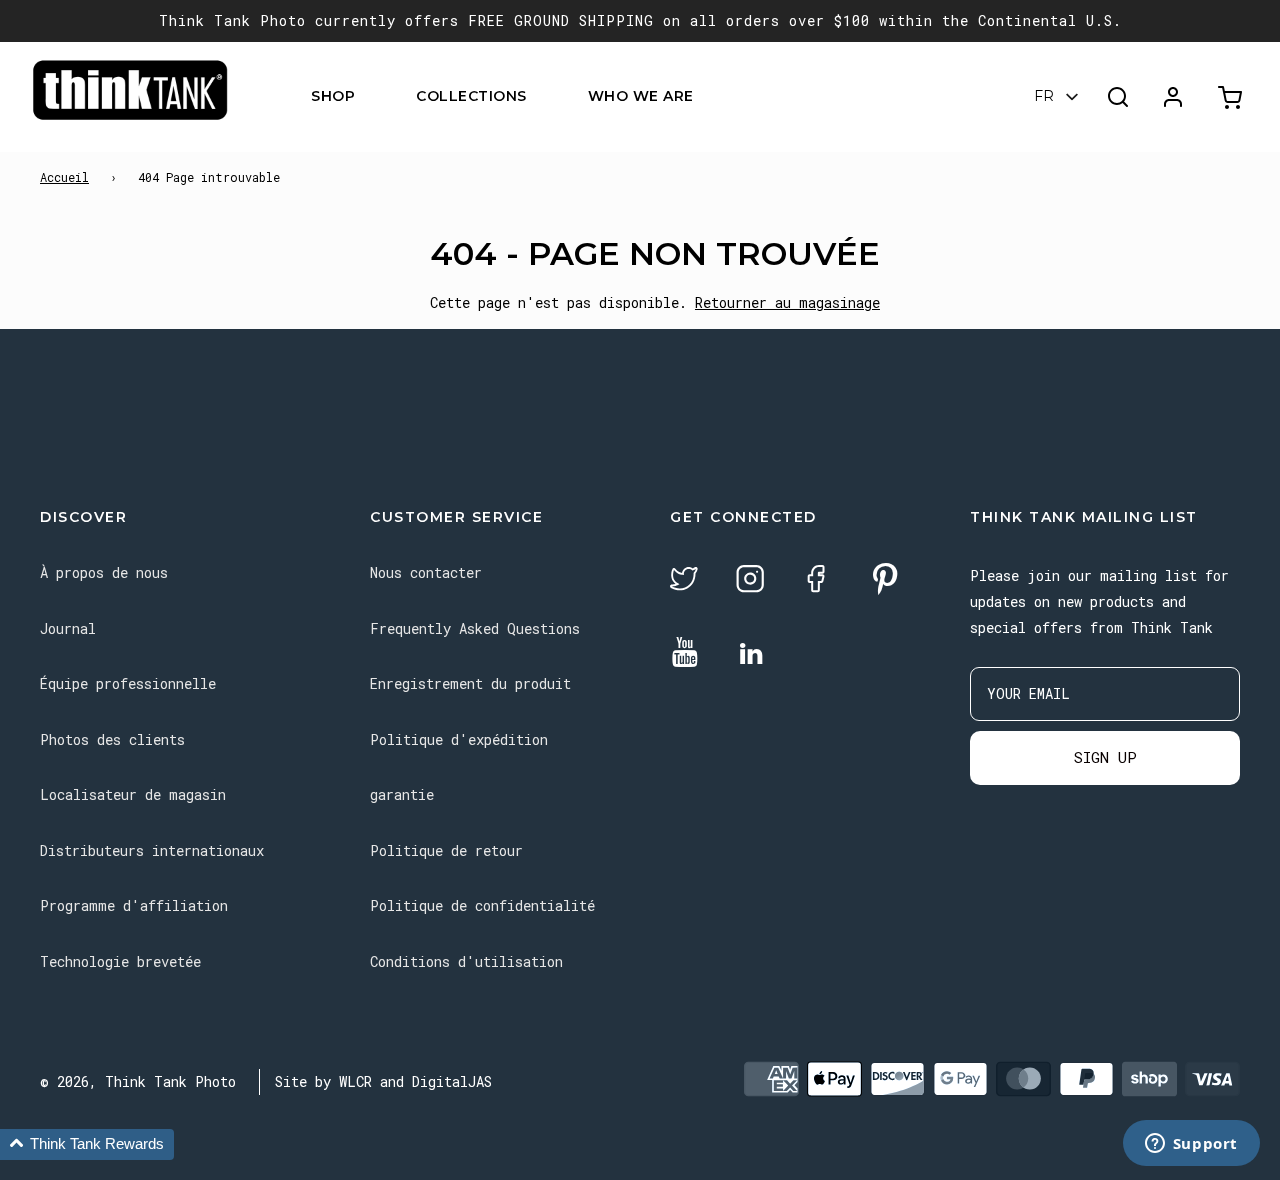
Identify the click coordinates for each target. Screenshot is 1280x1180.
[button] (87, 1144)
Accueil (64, 177)
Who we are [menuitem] (641, 97)
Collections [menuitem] (471, 97)
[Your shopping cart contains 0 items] (1232, 97)
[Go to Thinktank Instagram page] (750, 581)
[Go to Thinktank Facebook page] (816, 581)
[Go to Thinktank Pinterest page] (885, 580)
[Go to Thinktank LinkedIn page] (751, 655)
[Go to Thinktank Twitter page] (684, 581)
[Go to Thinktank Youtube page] (685, 653)
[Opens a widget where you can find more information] (1191, 1145)
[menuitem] (367, 97)
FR (1044, 97)
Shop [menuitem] (333, 97)
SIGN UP (1105, 757)
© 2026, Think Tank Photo (138, 1081)
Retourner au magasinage (787, 302)
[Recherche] (1118, 97)
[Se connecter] (1173, 97)
